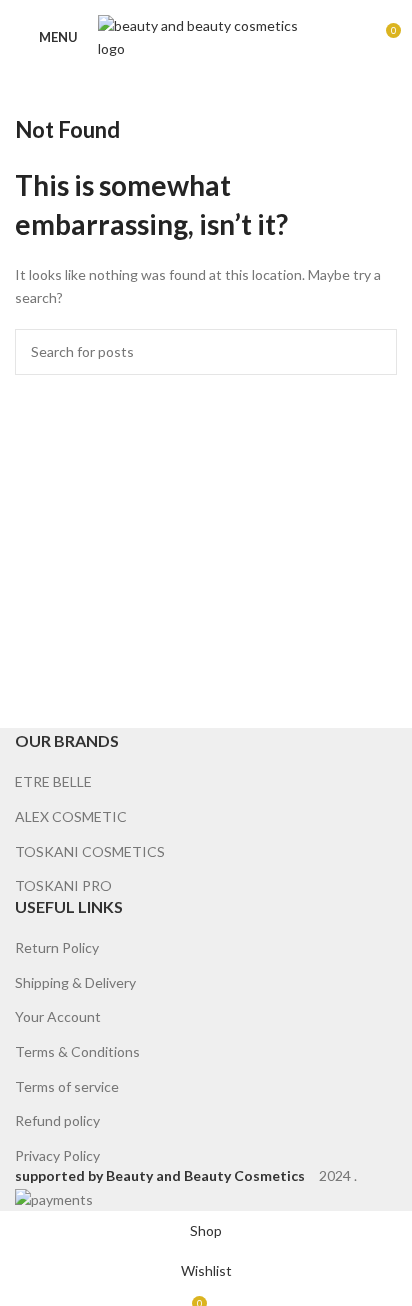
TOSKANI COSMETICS (90, 851)
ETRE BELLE (53, 781)
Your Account (58, 1016)
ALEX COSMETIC (71, 816)
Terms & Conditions (77, 1051)
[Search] (350, 38)
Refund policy (57, 1120)
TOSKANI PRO (63, 885)
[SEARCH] (374, 352)
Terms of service (67, 1086)
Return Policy (57, 947)
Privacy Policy (57, 1155)
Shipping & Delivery (75, 982)
